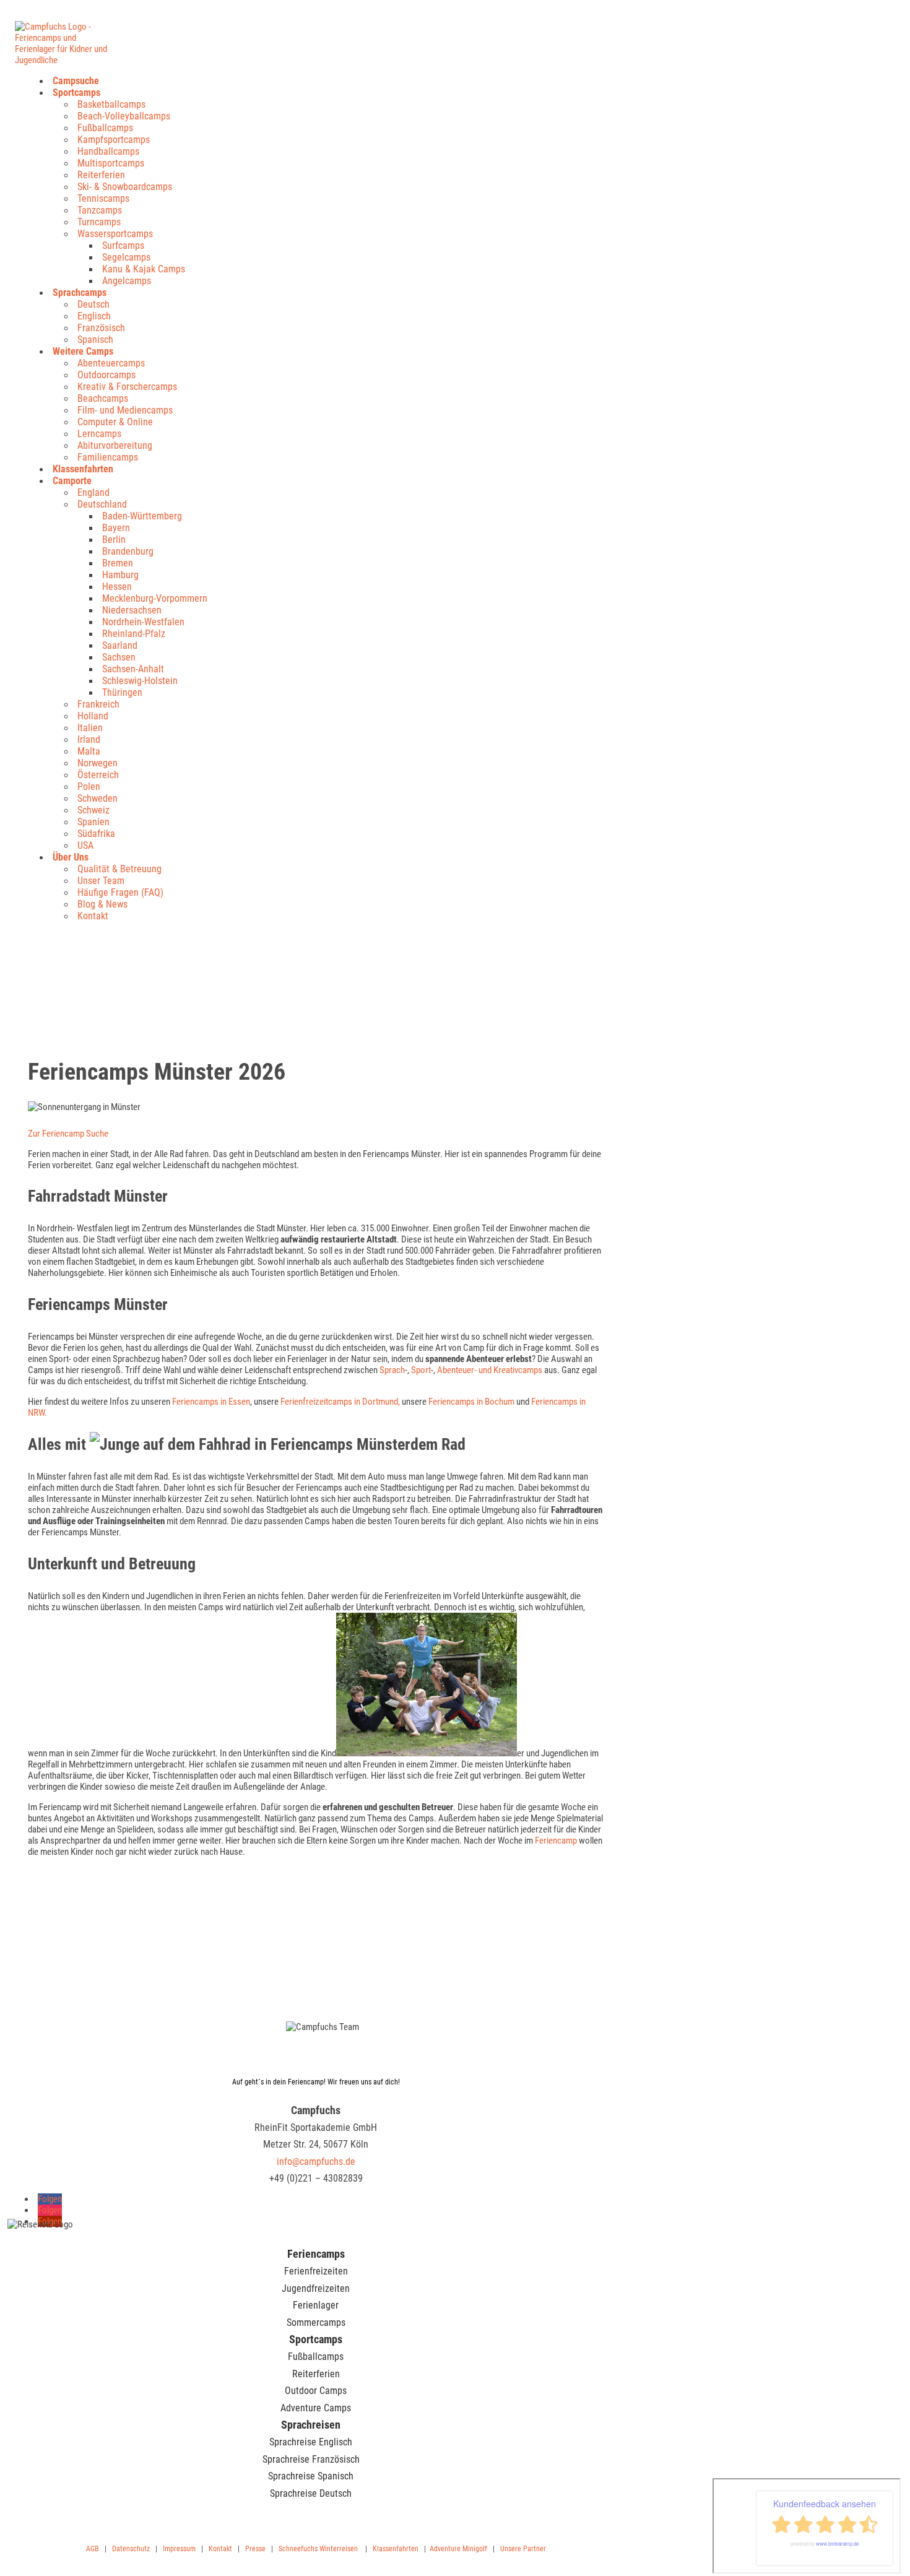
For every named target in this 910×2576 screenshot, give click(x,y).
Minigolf (475, 2549)
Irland (89, 739)
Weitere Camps (83, 351)
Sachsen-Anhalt (133, 669)
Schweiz (93, 810)
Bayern (116, 528)
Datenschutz (131, 2549)
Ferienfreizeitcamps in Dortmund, (341, 1402)
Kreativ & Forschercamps (127, 387)
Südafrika (96, 834)
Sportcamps (76, 93)
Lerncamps (99, 434)
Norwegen (97, 763)
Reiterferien (101, 175)
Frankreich (98, 704)
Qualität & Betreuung (119, 869)
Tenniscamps (103, 198)
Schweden (97, 798)
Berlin (114, 540)
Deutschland (102, 504)
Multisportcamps (111, 163)
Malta (89, 751)
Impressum (179, 2549)
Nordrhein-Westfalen (143, 622)
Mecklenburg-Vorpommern (155, 598)
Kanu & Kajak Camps (144, 269)
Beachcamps (103, 398)
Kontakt (93, 916)
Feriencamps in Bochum (471, 1402)
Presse (255, 2549)
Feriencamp (556, 1841)
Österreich (98, 775)
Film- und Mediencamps (125, 410)
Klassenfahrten (83, 469)
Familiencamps (108, 457)
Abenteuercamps (111, 363)
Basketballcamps (111, 104)
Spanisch (95, 340)
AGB (93, 2549)
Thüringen (122, 692)
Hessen (117, 587)
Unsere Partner (523, 2549)
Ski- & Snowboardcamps (125, 187)
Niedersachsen (132, 610)
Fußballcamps (105, 128)
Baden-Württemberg (142, 516)
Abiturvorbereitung (115, 445)
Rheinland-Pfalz (134, 634)
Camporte (72, 481)
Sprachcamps (80, 293)
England (93, 492)
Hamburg (120, 575)
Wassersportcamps (115, 234)
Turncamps (99, 222)
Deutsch (93, 304)
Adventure (445, 2549)
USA (85, 845)
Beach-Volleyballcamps (124, 116)
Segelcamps (126, 257)
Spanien (93, 822)
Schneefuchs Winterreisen (318, 2549)
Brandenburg (128, 551)
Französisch (101, 328)
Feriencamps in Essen (211, 1402)
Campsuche (76, 81)
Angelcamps (127, 281)
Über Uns (71, 857)
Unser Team (101, 881)
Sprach (392, 1370)
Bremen (118, 563)
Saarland (120, 645)
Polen (89, 787)
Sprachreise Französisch (311, 2459)
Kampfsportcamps (114, 140)
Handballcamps (108, 151)
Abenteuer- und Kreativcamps (490, 1370)
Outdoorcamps (106, 375)
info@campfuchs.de (316, 2162)
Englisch (94, 316)
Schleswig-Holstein (140, 681)
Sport (421, 1370)
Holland (93, 716)
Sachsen (119, 657)
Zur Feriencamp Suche (68, 1134)
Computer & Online (115, 422)
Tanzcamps (100, 210)
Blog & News (102, 904)
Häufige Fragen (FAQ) (120, 892)
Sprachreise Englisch (311, 2442)
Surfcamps (123, 245)
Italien (90, 728)
